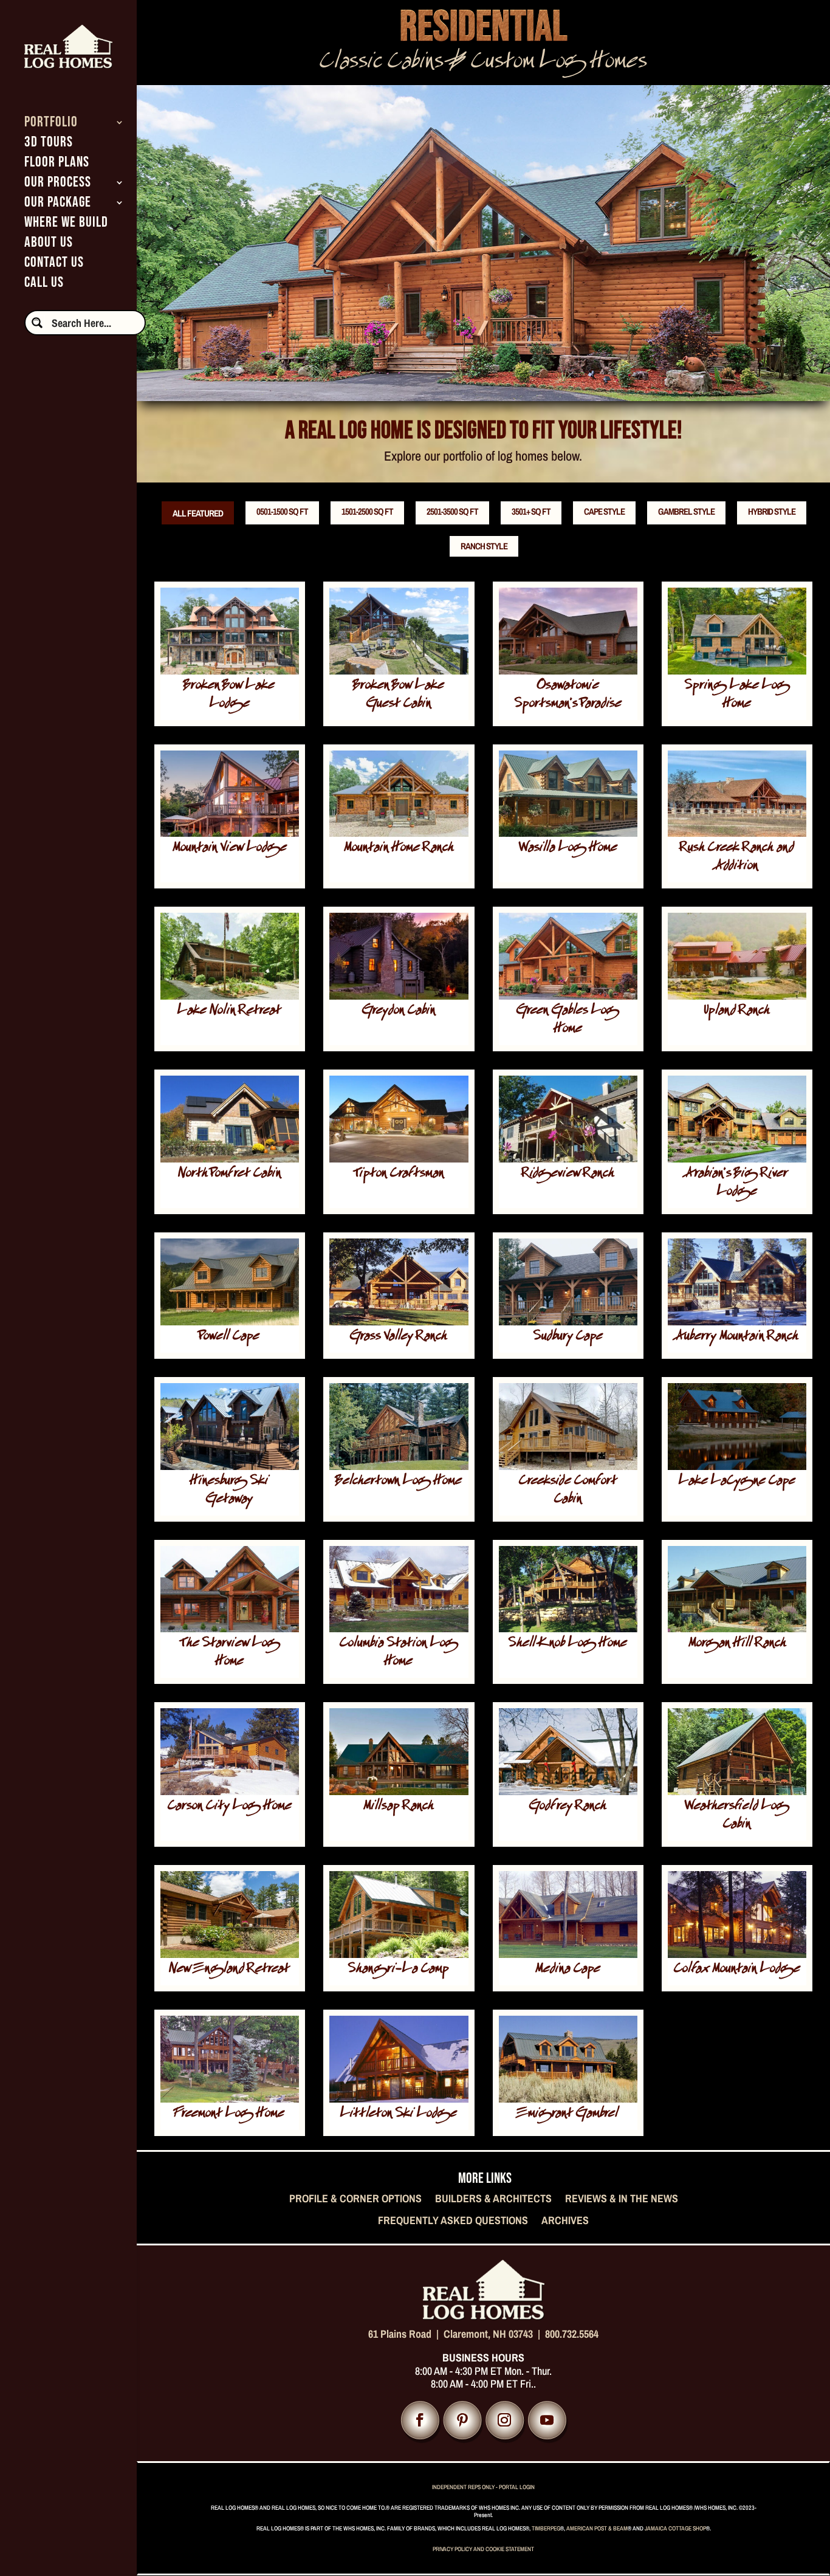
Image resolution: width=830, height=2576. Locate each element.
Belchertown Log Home (399, 1482)
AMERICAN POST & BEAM (597, 2528)
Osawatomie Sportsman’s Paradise (568, 696)
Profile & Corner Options (355, 2199)
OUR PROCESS (58, 184)
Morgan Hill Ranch (737, 1644)
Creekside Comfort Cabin (568, 1491)
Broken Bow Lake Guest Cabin (399, 696)
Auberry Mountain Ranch (737, 1337)
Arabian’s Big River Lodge (737, 1183)
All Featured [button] (198, 513)
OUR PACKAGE (58, 204)
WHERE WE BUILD (66, 225)
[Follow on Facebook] (420, 2420)
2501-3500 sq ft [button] (452, 511)
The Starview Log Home (230, 1653)
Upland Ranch (737, 1012)
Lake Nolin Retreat (229, 1012)
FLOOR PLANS (57, 164)
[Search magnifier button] (37, 323)
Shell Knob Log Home (568, 1644)
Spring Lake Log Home (737, 696)
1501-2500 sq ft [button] (367, 511)
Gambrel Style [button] (686, 511)
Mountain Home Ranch (399, 849)
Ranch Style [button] (484, 546)
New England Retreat (229, 1970)
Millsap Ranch (399, 1807)
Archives (565, 2221)
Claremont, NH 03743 (488, 2334)
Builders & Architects (493, 2199)
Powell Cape (229, 1337)
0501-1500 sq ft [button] (282, 511)
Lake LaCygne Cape (737, 1482)
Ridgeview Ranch (568, 1174)
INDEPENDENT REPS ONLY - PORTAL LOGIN (483, 2487)
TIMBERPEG (546, 2528)
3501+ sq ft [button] (531, 511)
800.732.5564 (572, 2334)
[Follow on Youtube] (547, 2420)
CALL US (44, 285)
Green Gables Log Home (568, 1021)
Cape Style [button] (604, 511)
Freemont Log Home (229, 2114)
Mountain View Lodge (230, 849)
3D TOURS (49, 144)
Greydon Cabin (399, 1012)
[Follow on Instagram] (505, 2420)
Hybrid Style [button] (772, 511)
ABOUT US (49, 245)
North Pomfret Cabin (230, 1174)
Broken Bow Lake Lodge (229, 696)
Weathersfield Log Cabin (737, 1816)
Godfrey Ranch (568, 1807)
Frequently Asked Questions (453, 2221)
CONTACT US (54, 265)
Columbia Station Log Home (399, 1653)
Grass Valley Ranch (399, 1337)
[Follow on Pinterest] (462, 2420)
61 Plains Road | (406, 2334)
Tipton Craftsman (399, 1174)
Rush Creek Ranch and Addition (737, 858)
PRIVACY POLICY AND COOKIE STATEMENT (483, 2549)
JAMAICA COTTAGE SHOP (675, 2528)
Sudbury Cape (568, 1337)
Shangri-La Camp (399, 1970)
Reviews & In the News (622, 2199)
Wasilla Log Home (568, 849)
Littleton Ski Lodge (399, 2114)
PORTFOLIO (51, 124)
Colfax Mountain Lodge (737, 1970)
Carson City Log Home (230, 1807)
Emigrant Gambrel (568, 2114)
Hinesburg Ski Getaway (229, 1491)
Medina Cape (568, 1970)
